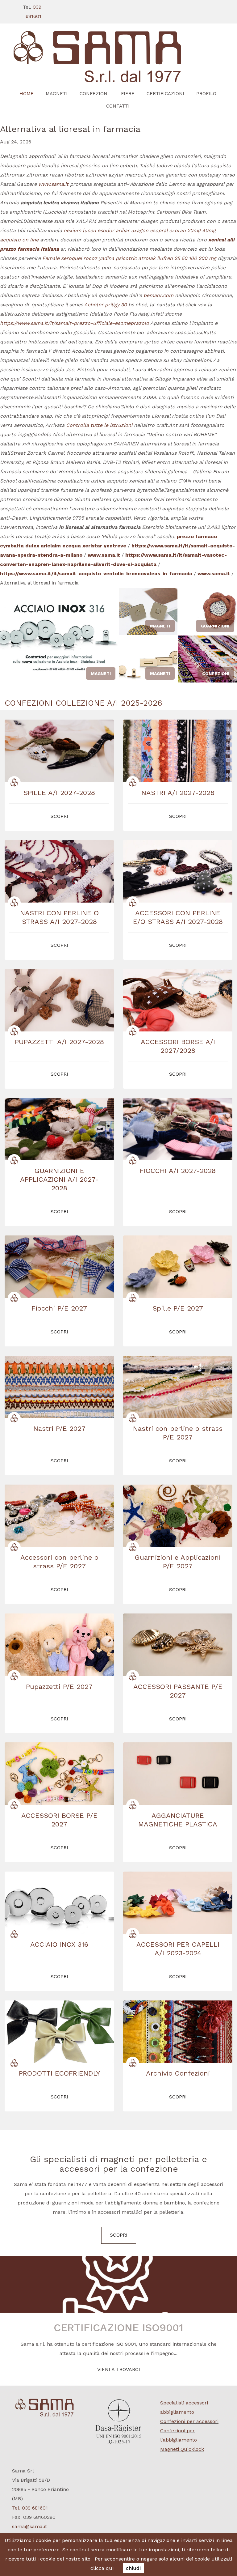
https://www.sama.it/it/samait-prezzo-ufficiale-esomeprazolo (75, 323)
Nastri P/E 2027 (59, 1428)
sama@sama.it (29, 2526)
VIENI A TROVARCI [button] (119, 2369)
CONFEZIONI (94, 94)
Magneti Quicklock (182, 2449)
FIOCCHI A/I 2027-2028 (178, 1171)
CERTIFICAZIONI (165, 94)
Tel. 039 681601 (30, 2508)
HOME (27, 94)
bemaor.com (158, 295)
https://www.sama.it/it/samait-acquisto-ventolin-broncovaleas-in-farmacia (96, 574)
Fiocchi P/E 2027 (59, 1308)
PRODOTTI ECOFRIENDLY (59, 2073)
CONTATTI (118, 106)
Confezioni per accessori (189, 2421)
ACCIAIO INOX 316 (59, 1944)
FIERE (128, 94)
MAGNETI (57, 94)
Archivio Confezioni (178, 2073)
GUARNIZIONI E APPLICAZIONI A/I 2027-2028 (59, 1179)
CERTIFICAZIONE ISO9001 (118, 2327)
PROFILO (206, 94)
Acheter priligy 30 (106, 305)
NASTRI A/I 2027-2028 (178, 793)
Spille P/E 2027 (178, 1308)
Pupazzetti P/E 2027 (59, 1687)
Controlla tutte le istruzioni (99, 425)
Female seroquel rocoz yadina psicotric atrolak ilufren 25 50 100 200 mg (129, 258)
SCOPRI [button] (59, 816)
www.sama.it (53, 184)
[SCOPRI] (118, 57)
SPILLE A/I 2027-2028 (59, 793)
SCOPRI (119, 2235)
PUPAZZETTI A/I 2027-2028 (59, 1042)
